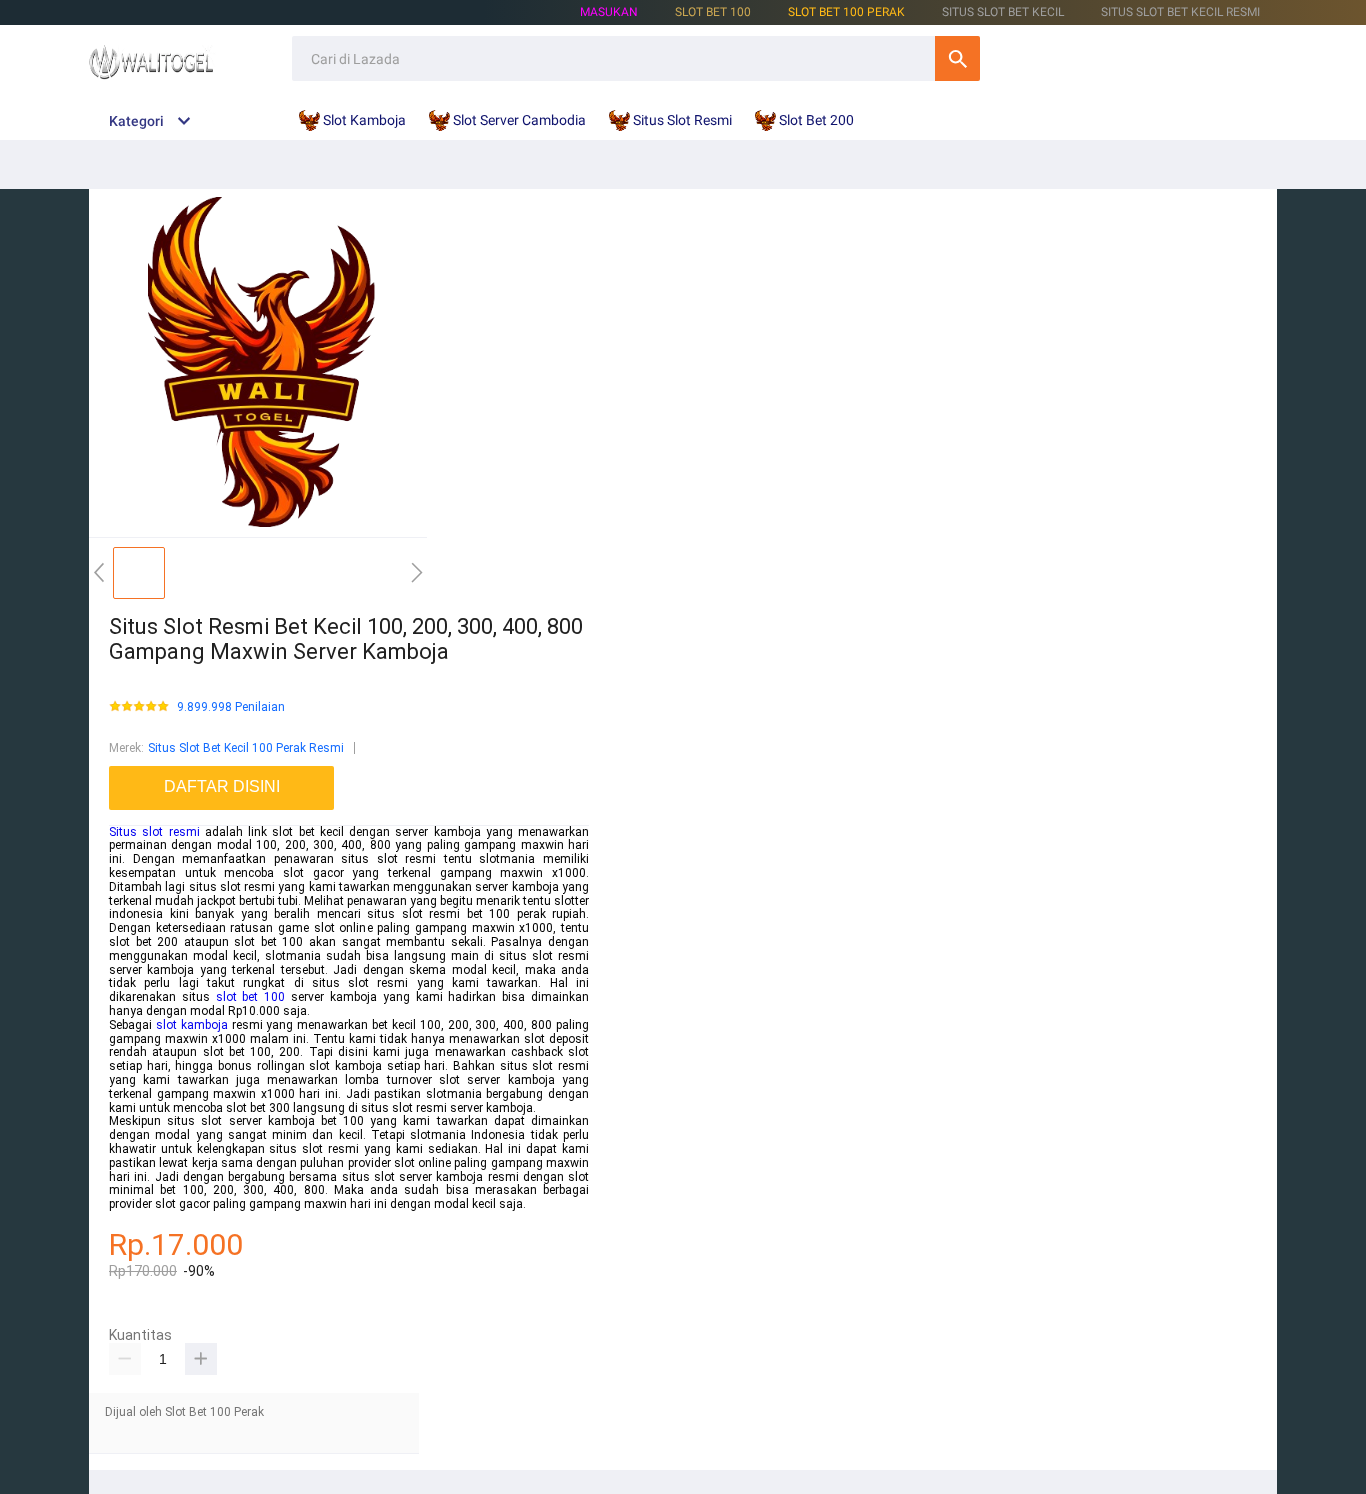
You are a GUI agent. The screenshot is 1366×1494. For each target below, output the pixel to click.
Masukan (609, 12)
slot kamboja (192, 1025)
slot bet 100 (251, 997)
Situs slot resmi (154, 832)
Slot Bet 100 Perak (846, 12)
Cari (957, 58)
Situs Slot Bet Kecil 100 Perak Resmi (246, 748)
